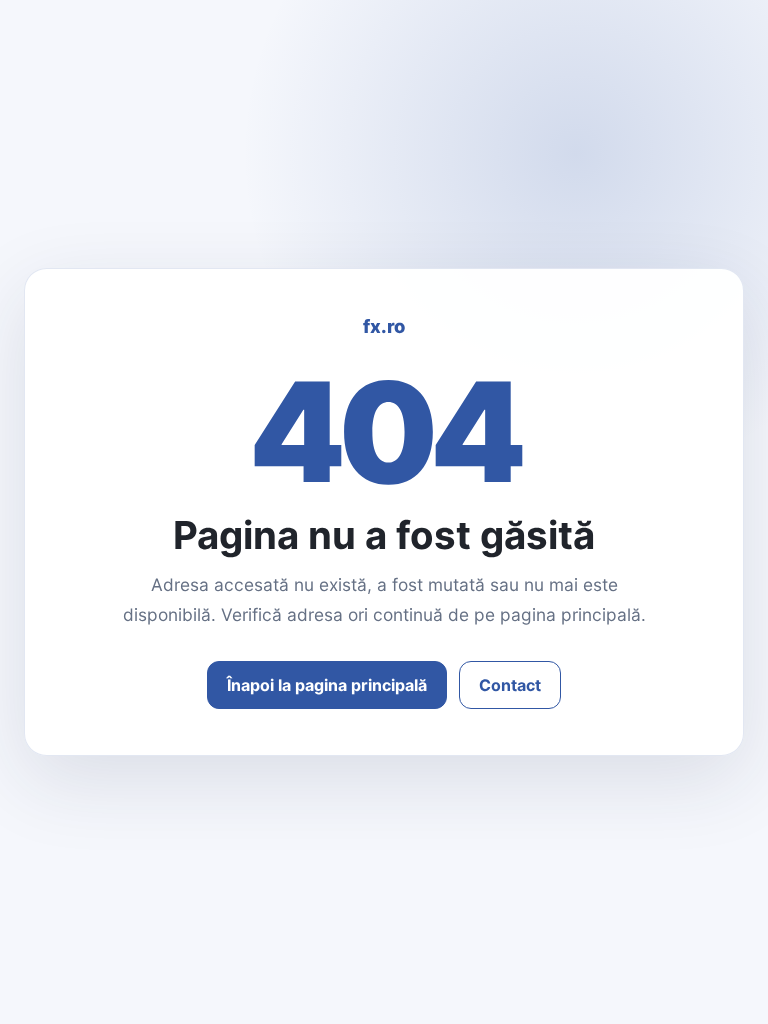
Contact (510, 685)
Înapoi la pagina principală (327, 685)
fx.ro (384, 326)
